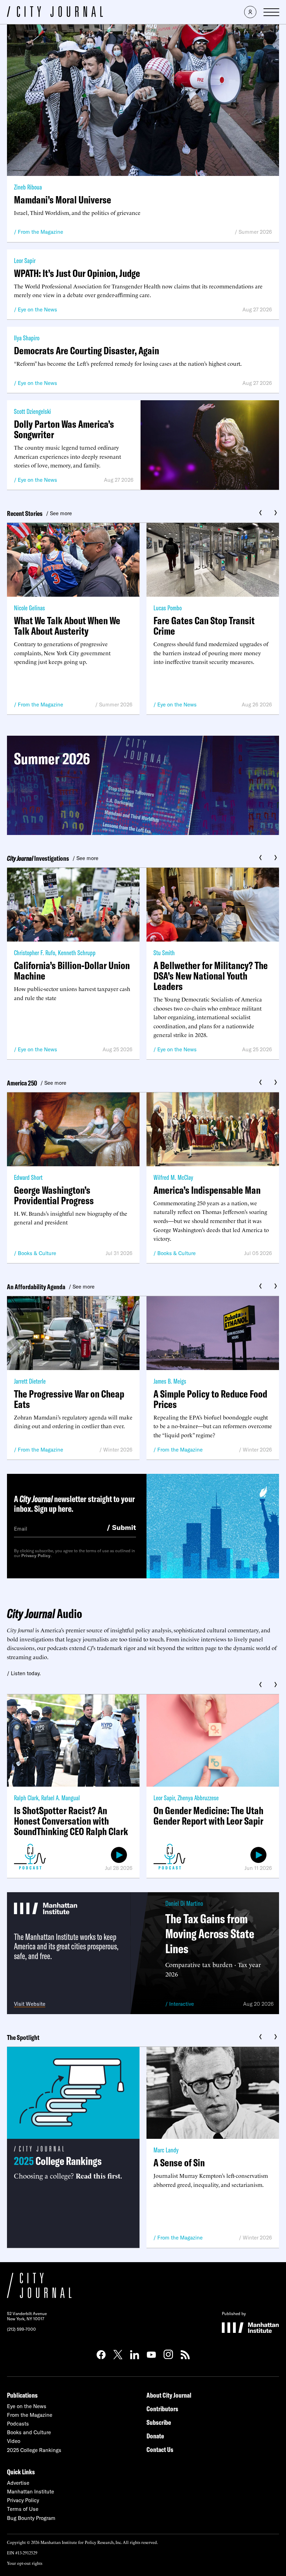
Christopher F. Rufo (35, 953)
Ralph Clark (26, 1798)
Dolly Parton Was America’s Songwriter (64, 429)
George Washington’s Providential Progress (54, 1195)
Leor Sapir (25, 260)
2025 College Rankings (34, 2450)
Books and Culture (29, 2432)
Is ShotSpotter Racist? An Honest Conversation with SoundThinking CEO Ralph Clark (71, 1821)
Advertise (18, 2483)
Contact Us (160, 2449)
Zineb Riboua (28, 187)
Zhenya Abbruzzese (198, 1798)
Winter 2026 (118, 1450)
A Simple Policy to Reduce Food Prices (210, 1399)
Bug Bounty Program (31, 2518)
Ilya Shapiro (27, 338)
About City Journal (169, 2395)
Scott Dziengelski (32, 411)
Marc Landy (166, 2150)
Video (14, 2441)
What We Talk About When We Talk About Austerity (67, 626)
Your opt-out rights (25, 2563)
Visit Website (30, 2004)
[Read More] (143, 785)
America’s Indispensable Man (207, 1190)
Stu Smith (164, 953)
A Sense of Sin (179, 2163)
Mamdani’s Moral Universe (63, 200)
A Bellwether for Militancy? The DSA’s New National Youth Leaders (211, 976)
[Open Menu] (271, 12)
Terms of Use (23, 2509)
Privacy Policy (36, 1556)
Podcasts (18, 2424)
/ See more (59, 513)
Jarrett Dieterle (30, 1381)
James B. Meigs (170, 1381)
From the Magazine (40, 232)
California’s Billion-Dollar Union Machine (72, 970)
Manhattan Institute (31, 2492)
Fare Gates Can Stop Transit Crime (204, 626)
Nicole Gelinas (29, 608)
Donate (155, 2436)
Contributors (162, 2409)
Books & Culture (37, 1253)
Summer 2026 (255, 232)
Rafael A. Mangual (61, 1798)
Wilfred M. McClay (173, 1177)
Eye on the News (37, 310)
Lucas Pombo (168, 608)
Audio (44, 1613)
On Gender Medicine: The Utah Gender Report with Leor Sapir (208, 1816)
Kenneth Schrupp (77, 953)
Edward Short (28, 1177)
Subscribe (159, 2422)
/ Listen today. (24, 1673)
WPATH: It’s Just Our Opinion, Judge (77, 273)
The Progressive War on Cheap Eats (69, 1399)
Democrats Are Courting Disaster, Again (86, 350)
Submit (121, 1527)
